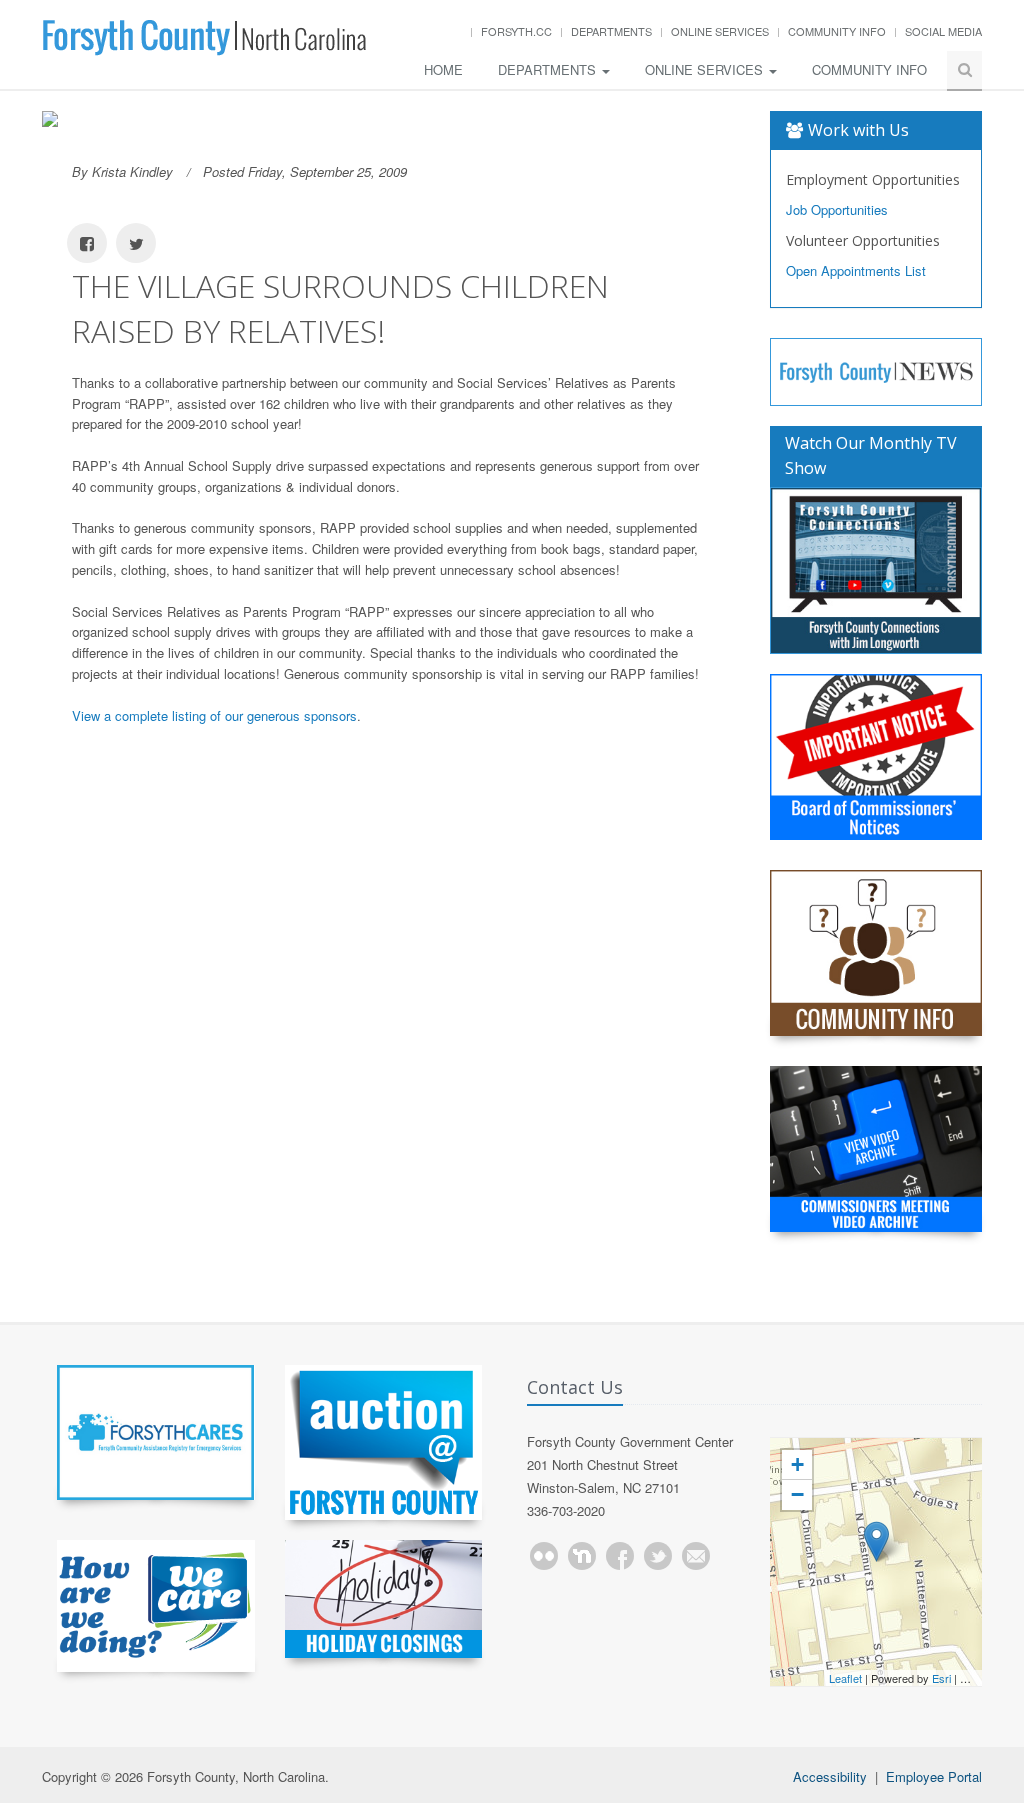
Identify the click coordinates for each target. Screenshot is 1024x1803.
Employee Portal (934, 1776)
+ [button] (797, 1464)
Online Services (720, 31)
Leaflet (845, 1678)
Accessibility (830, 1776)
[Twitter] (658, 1556)
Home (443, 69)
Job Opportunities (837, 209)
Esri (941, 1678)
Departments (611, 31)
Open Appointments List (856, 270)
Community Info (837, 31)
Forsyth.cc (516, 31)
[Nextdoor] (582, 1556)
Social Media (943, 31)
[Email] (696, 1556)
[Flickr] (544, 1556)
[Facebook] (620, 1556)
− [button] (797, 1494)
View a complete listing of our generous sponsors (214, 715)
